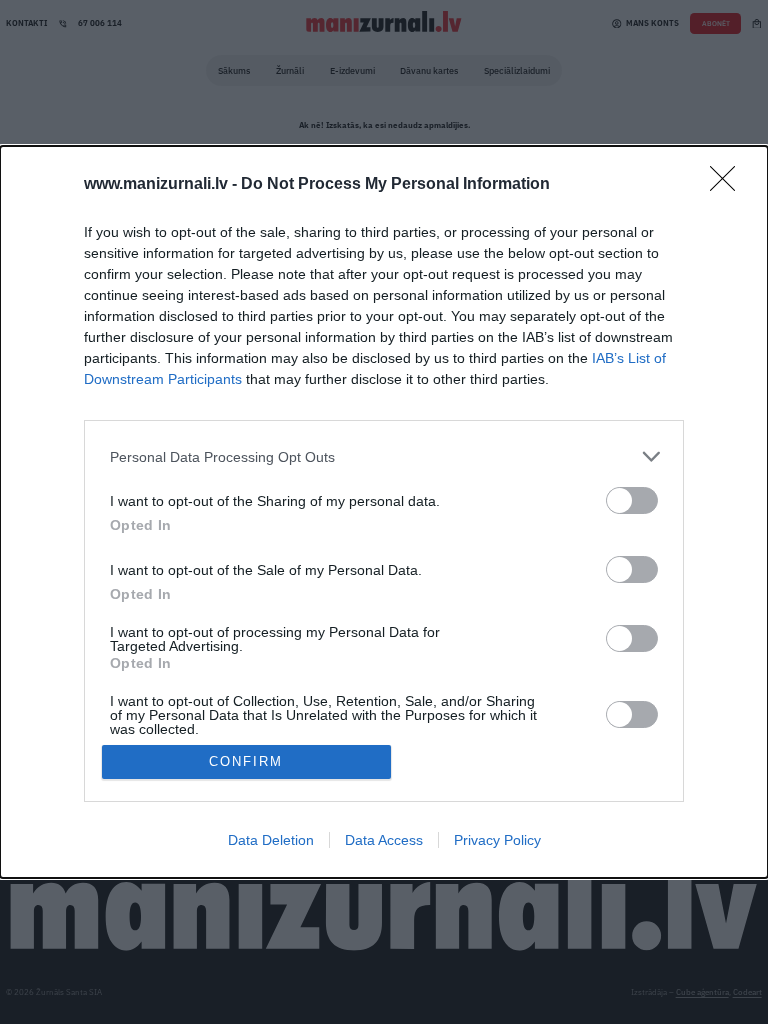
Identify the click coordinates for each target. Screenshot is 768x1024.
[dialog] (384, 511)
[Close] (729, 185)
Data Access (384, 840)
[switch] (632, 500)
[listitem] (384, 456)
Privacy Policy (497, 840)
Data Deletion (271, 840)
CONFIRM (246, 761)
